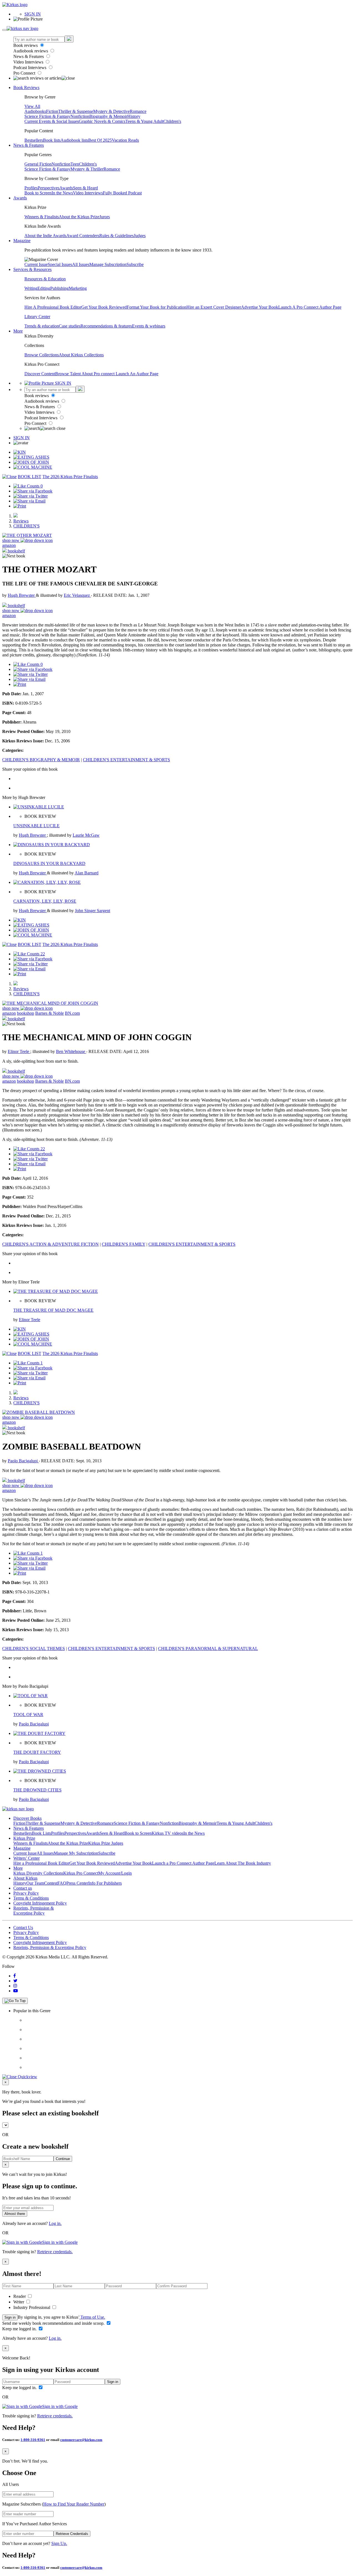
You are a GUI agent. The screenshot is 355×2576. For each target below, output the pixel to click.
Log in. (55, 2223)
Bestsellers (34, 140)
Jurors (105, 217)
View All (32, 106)
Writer (19, 2302)
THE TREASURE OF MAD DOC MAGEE (53, 1310)
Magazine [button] (22, 241)
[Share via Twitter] (31, 496)
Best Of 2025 (100, 140)
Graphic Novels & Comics (102, 121)
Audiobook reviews (31, 51)
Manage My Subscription (76, 1853)
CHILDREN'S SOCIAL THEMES (34, 1649)
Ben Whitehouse (71, 1051)
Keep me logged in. (20, 2329)
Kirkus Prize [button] (24, 1838)
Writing (31, 288)
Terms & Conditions (31, 1898)
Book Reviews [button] (26, 87)
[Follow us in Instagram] (15, 1986)
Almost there (15, 2214)
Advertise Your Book (260, 307)
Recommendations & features (106, 326)
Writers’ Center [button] (26, 1858)
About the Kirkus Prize (79, 217)
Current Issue (36, 264)
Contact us (23, 1888)
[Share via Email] (29, 501)
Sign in (10, 2317)
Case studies (70, 326)
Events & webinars (149, 326)
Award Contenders (83, 236)
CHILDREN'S (26, 526)
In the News (62, 193)
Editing (44, 288)
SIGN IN (33, 14)
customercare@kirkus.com (81, 2440)
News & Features (29, 56)
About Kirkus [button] (25, 1878)
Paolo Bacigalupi (23, 1461)
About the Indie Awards (45, 236)
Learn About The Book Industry (243, 1863)
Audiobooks (35, 111)
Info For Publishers (105, 1883)
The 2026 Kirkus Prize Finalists (70, 477)
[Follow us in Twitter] (15, 1981)
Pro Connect (25, 73)
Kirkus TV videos (168, 1833)
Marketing (78, 288)
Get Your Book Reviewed (104, 307)
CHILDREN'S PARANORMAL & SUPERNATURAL (208, 1649)
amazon (9, 545)
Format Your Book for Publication (157, 307)
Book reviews (26, 45)
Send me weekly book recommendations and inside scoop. (54, 2323)
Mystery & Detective (111, 111)
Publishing (59, 288)
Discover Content (40, 374)
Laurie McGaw (86, 835)
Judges (140, 236)
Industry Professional (32, 2307)
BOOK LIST (30, 477)
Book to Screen (38, 193)
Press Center (77, 1883)
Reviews (21, 521)
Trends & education (42, 326)
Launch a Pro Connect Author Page (183, 1863)
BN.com (72, 1013)
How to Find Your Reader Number (74, 2504)
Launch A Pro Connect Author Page (310, 307)
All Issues (81, 264)
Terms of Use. (92, 2317)
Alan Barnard (87, 873)
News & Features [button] (29, 145)
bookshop (26, 1013)
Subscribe (135, 264)
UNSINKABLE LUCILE (36, 826)
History (134, 116)
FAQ (62, 1883)
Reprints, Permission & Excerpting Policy (34, 1911)
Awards (66, 188)
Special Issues (60, 264)
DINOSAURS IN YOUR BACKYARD (49, 863)
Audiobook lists (74, 140)
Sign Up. (59, 2543)
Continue (63, 2159)
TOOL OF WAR (28, 1715)
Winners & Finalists (42, 217)
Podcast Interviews (30, 68)
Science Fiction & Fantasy (47, 116)
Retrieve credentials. (55, 2252)
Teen (75, 164)
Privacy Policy (26, 1893)
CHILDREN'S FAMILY (124, 1244)
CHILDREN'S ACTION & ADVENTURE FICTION (50, 1244)
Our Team (35, 1883)
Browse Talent (68, 374)
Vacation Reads (125, 140)
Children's (172, 121)
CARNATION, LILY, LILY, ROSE (45, 901)
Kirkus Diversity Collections (38, 1873)
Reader (20, 2296)
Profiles (31, 188)
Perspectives (49, 188)
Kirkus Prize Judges (106, 1843)
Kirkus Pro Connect (81, 1873)
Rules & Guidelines (116, 236)
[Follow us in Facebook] (15, 1976)
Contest (51, 1883)
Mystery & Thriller (87, 169)
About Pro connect (99, 374)
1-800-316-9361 (33, 2440)
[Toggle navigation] (4, 30)
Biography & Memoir (108, 116)
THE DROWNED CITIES (37, 1790)
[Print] (20, 506)
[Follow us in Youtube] (16, 1991)
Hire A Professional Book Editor (53, 307)
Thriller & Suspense (76, 111)
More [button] (18, 331)
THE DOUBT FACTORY (37, 1752)
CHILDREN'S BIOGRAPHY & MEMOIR (41, 760)
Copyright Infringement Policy (40, 1903)
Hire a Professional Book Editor (41, 1863)
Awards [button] (20, 198)
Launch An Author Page (137, 374)
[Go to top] (15, 2001)
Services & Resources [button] (32, 269)
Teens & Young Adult (144, 121)
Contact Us (23, 1927)
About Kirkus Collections (81, 355)
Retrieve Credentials (72, 2534)
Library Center (37, 317)
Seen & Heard (85, 188)
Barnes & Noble (50, 1013)
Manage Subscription (108, 264)
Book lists (52, 140)
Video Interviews (29, 62)
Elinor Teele (19, 1051)
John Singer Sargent (92, 911)
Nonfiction (80, 116)
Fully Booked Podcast (122, 193)
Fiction (52, 111)
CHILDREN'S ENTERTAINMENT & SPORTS (126, 760)
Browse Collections (42, 355)
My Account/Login (115, 1873)
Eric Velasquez (77, 595)
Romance (138, 111)
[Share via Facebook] (33, 491)
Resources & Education (45, 279)
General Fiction (38, 164)
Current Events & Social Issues (52, 121)
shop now (11, 540)
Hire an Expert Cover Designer (214, 307)
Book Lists (41, 1833)
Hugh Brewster (22, 595)
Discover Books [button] (27, 1818)
